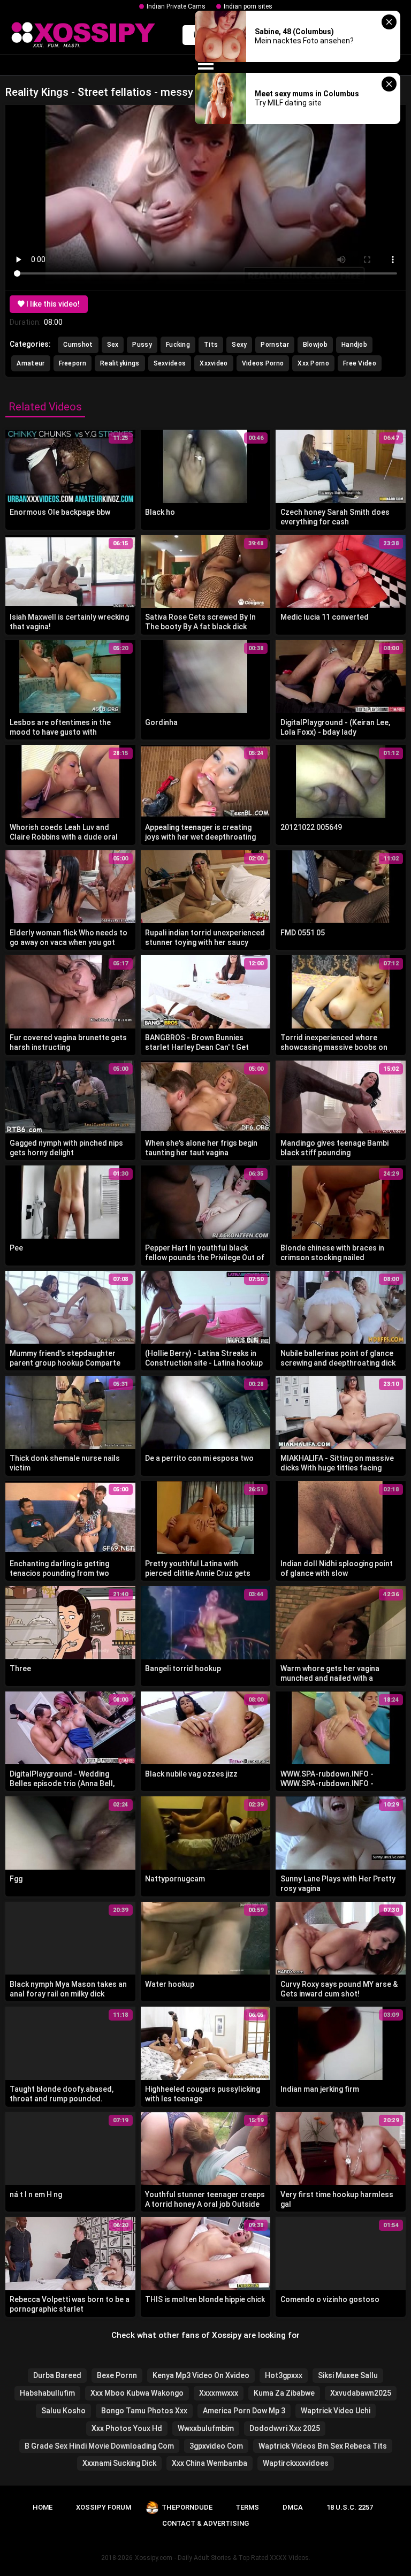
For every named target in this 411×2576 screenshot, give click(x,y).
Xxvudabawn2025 (361, 2393)
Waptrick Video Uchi (336, 2411)
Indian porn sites (248, 6)
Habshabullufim (47, 2393)
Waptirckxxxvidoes (296, 2463)
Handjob (354, 345)
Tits (211, 345)
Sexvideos (170, 363)
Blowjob (315, 345)
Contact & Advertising (205, 2523)
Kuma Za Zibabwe (284, 2393)
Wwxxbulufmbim (206, 2428)
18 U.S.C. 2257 (350, 2507)
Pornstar (275, 345)
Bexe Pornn (117, 2375)
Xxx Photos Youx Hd (127, 2428)
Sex (113, 345)
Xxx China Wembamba (210, 2463)
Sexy (239, 345)
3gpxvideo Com (216, 2446)
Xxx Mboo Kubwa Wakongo (137, 2393)
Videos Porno (263, 363)
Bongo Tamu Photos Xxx (144, 2411)
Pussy (142, 345)
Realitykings (120, 363)
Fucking (178, 345)
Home (43, 2507)
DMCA (293, 2507)
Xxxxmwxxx (219, 2393)
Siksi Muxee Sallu (348, 2375)
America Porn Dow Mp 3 (244, 2411)
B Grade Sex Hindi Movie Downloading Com (99, 2446)
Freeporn (73, 363)
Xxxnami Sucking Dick (119, 2463)
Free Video (360, 363)
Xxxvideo (214, 363)
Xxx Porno (313, 363)
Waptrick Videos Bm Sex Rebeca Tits (323, 2446)
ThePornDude (187, 2507)
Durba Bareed (57, 2375)
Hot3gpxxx (284, 2375)
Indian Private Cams (176, 6)
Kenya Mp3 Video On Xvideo (201, 2375)
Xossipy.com (154, 2558)
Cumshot (78, 345)
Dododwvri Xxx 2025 (285, 2428)
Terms (247, 2507)
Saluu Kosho (63, 2411)
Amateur (31, 363)
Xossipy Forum (104, 2507)
